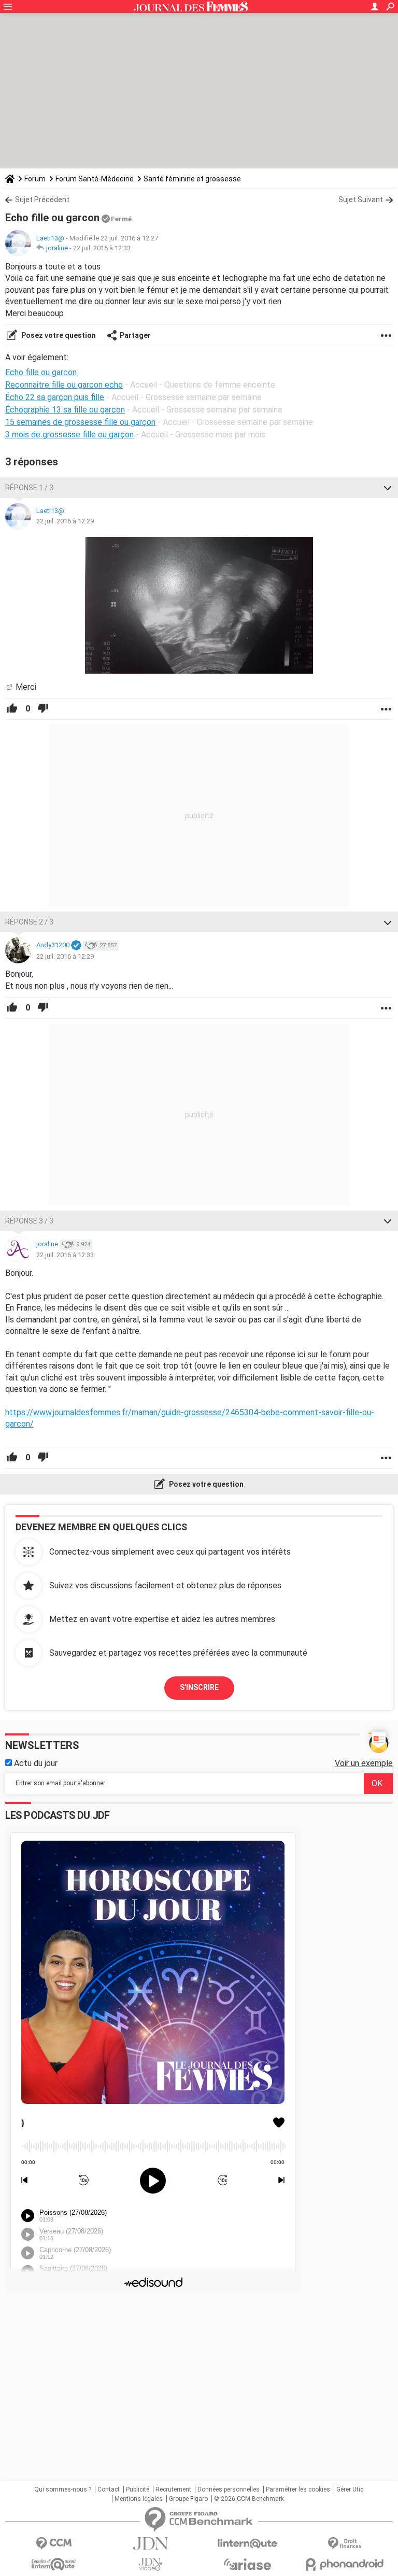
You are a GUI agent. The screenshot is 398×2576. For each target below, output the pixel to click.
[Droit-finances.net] (344, 2544)
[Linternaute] (247, 2544)
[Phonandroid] (344, 2564)
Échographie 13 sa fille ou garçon (65, 410)
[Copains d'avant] (54, 2564)
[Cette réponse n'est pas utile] (43, 709)
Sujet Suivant (361, 200)
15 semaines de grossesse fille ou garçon (80, 422)
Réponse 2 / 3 (29, 922)
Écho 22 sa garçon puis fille (55, 397)
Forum (35, 179)
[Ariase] (247, 2564)
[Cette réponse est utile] (12, 709)
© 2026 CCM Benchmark (249, 2499)
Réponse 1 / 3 (29, 488)
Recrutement (173, 2489)
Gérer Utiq (350, 2489)
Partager (135, 335)
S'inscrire (199, 1687)
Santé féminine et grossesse (192, 179)
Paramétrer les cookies (298, 2489)
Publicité (138, 2489)
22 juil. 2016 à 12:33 (102, 248)
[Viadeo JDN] (151, 2564)
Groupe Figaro (188, 2499)
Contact (109, 2489)
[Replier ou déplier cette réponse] (388, 488)
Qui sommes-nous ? (63, 2489)
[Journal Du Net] (151, 2544)
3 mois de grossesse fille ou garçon (69, 435)
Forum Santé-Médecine (95, 179)
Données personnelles (229, 2489)
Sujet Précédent (42, 200)
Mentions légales (139, 2499)
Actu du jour (35, 1763)
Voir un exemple (364, 1763)
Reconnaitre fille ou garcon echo (64, 385)
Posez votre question (58, 335)
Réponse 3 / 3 (29, 1221)
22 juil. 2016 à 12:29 (65, 521)
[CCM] (54, 2544)
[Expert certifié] (76, 946)
